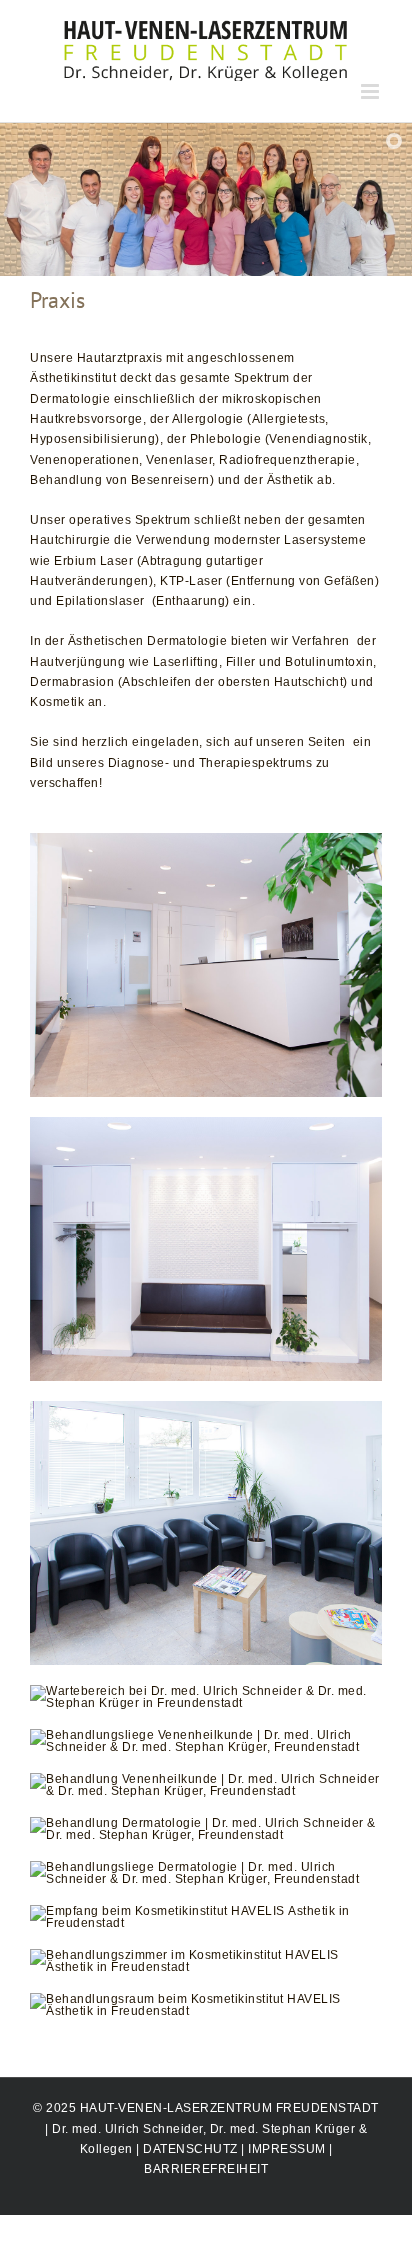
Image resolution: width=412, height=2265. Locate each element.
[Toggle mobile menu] (372, 91)
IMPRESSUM (287, 2149)
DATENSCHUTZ (190, 2149)
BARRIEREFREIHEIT (206, 2169)
